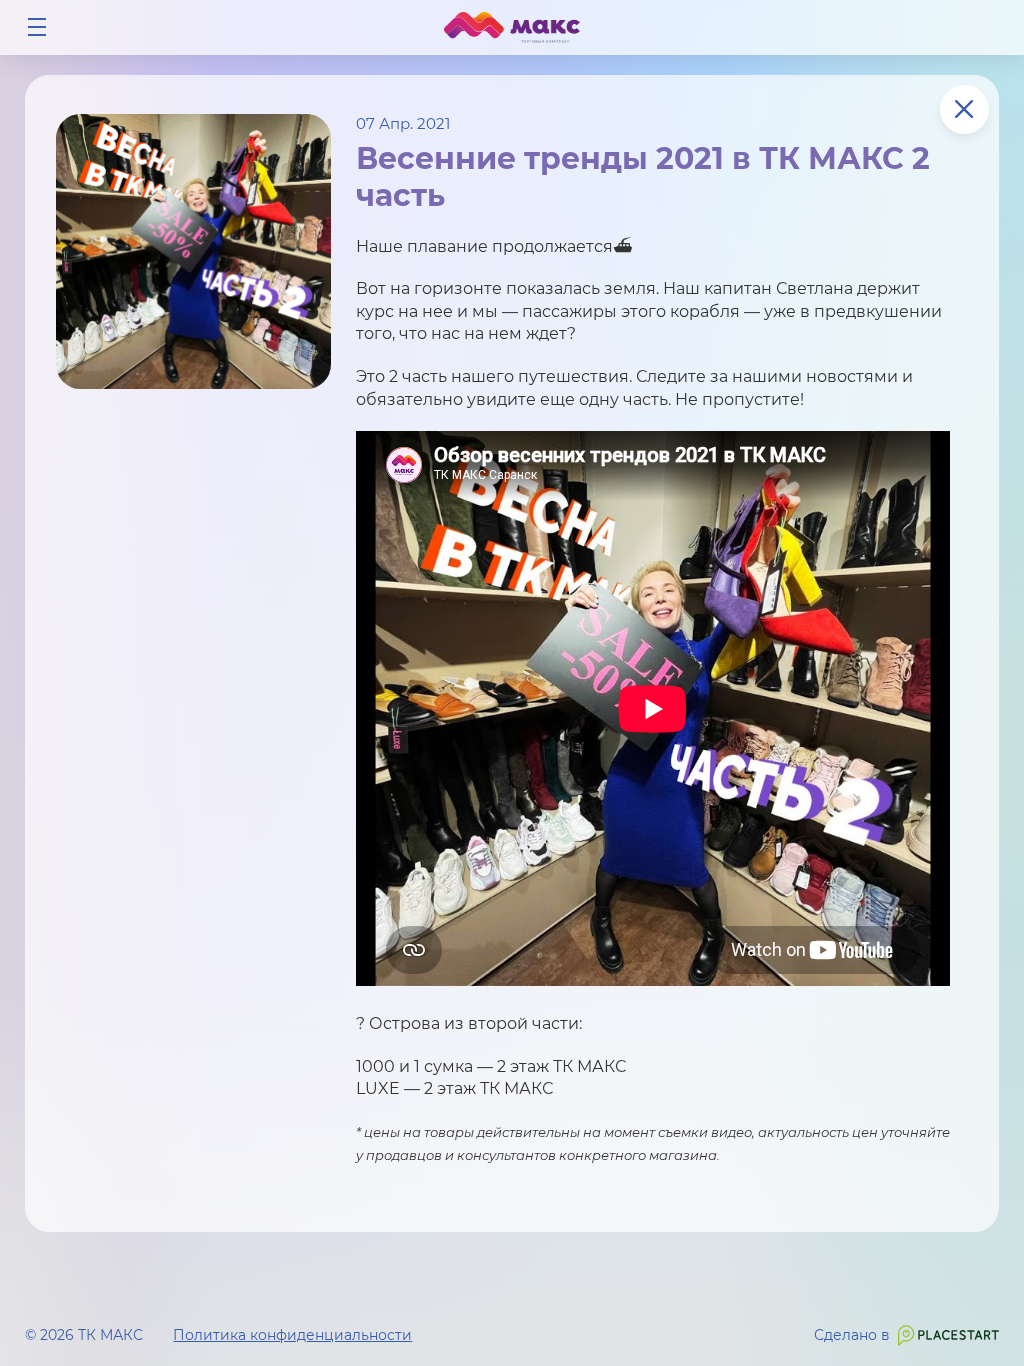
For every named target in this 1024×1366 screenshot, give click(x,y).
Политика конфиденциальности (292, 1335)
